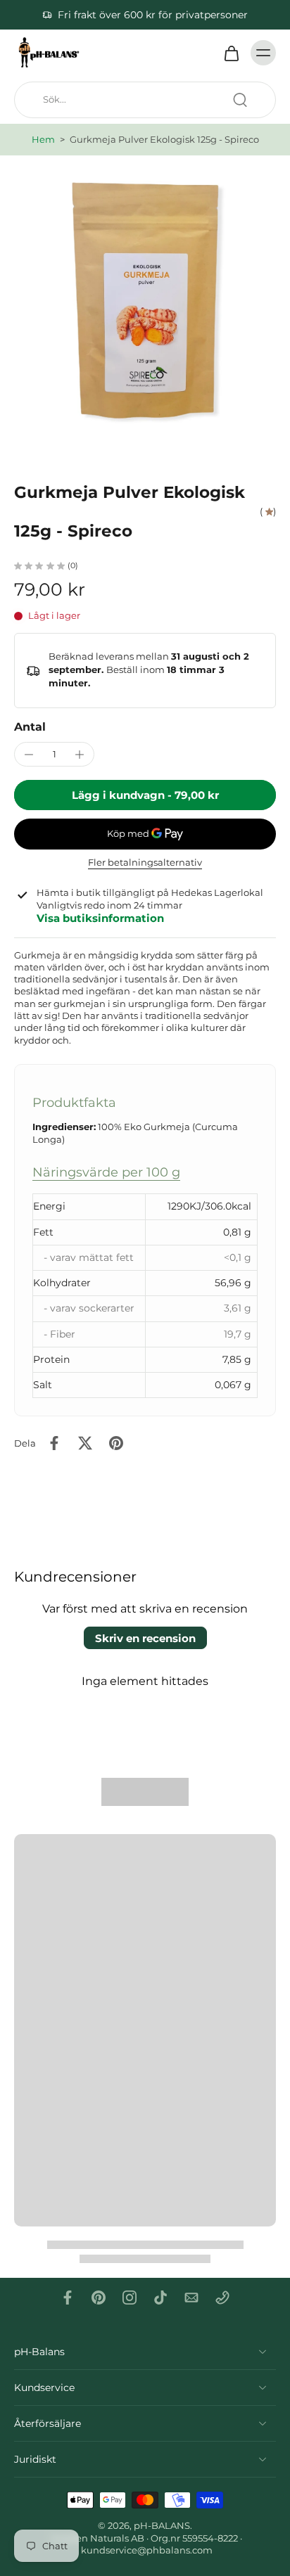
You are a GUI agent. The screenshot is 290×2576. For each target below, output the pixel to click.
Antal (30, 727)
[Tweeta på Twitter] (85, 1443)
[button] (145, 795)
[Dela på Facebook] (54, 1443)
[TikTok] (160, 2298)
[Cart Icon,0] (231, 53)
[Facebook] (68, 2298)
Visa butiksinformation (100, 918)
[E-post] (191, 2298)
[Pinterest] (99, 2298)
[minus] (29, 755)
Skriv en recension (145, 1638)
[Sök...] (240, 100)
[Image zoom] (145, 300)
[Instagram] (130, 2298)
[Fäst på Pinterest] (116, 1443)
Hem (43, 140)
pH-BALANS (162, 2526)
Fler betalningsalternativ (145, 863)
